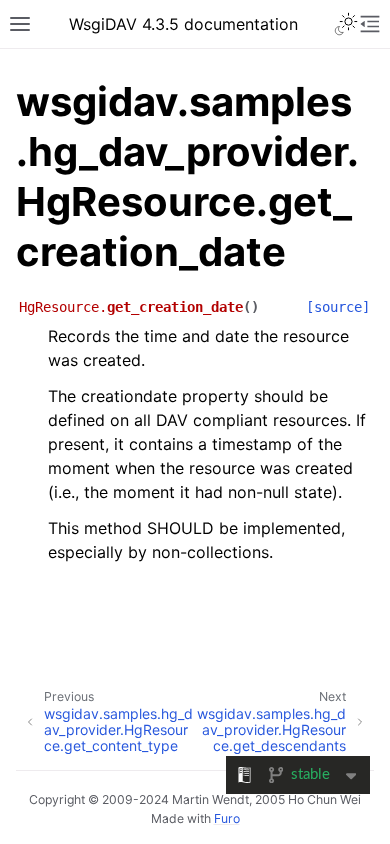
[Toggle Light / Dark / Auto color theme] (346, 24)
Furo (227, 818)
